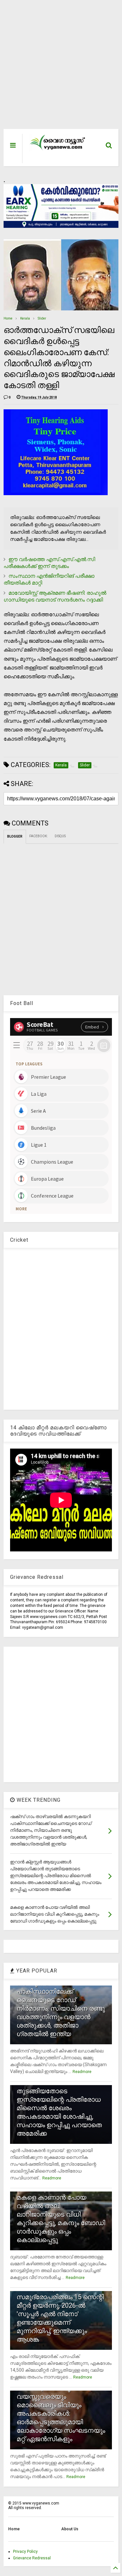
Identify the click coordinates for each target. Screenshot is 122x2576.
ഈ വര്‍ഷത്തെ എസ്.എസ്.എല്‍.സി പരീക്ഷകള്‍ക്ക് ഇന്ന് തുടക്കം (49, 563)
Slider (42, 318)
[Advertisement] (57, 68)
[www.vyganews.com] (58, 149)
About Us (70, 2529)
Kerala (25, 318)
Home (8, 318)
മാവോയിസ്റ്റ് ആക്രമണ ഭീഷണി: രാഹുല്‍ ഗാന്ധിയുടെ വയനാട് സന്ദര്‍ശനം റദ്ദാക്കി (55, 596)
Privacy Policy (25, 2552)
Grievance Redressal (32, 2558)
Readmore (82, 2072)
